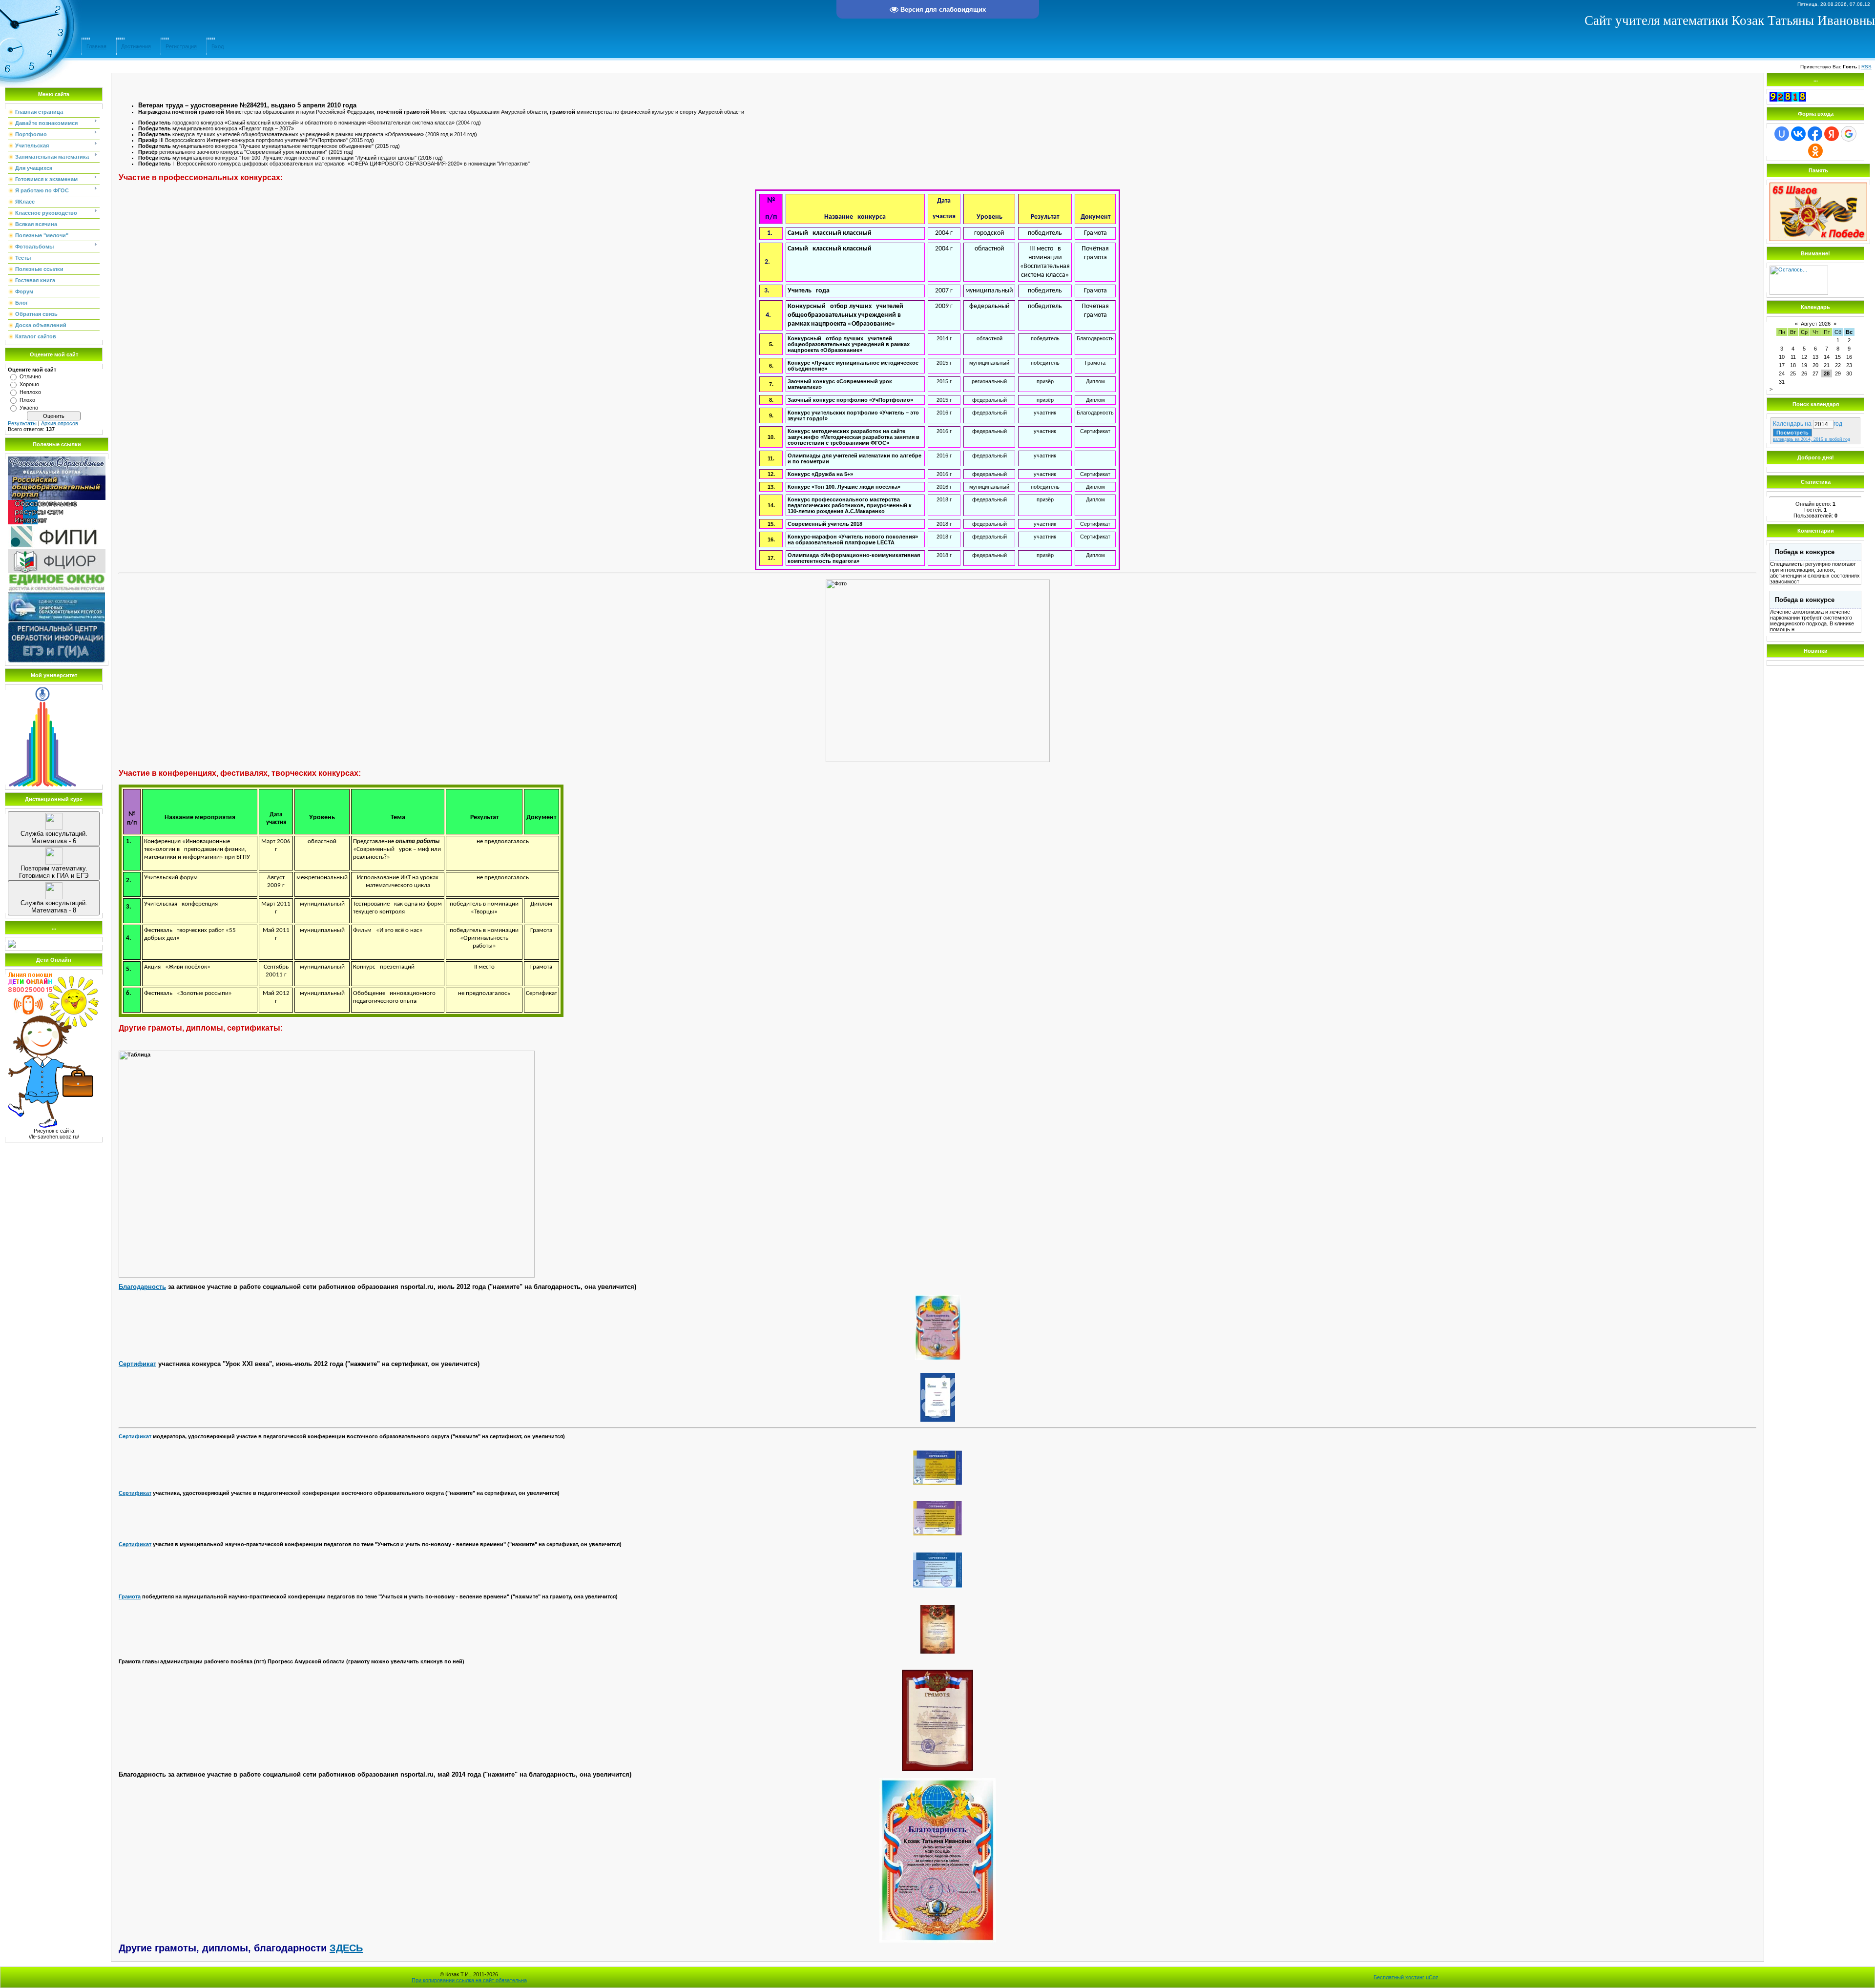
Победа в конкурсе (1805, 552)
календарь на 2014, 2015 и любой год (1812, 439)
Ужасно (29, 408)
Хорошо (29, 384)
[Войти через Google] (1849, 134)
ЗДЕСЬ (346, 1948)
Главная (96, 46)
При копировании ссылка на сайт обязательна (469, 1980)
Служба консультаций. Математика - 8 (54, 907)
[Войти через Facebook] (1815, 134)
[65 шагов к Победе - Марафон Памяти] (1818, 239)
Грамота (130, 1596)
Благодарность (142, 1287)
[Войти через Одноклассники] (1815, 151)
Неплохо (30, 392)
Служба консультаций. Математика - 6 (54, 837)
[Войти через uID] (1782, 134)
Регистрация (181, 46)
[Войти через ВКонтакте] (1798, 134)
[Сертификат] (937, 1397)
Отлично (30, 376)
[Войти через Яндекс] (1832, 134)
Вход (218, 46)
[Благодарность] (937, 1328)
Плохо (27, 400)
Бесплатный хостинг (1399, 1977)
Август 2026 (1816, 324)
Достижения (136, 46)
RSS (1866, 67)
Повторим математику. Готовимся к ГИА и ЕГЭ (54, 872)
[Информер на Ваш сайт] (1799, 293)
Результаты (22, 423)
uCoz (1432, 1977)
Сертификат (137, 1364)
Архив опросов (60, 423)
